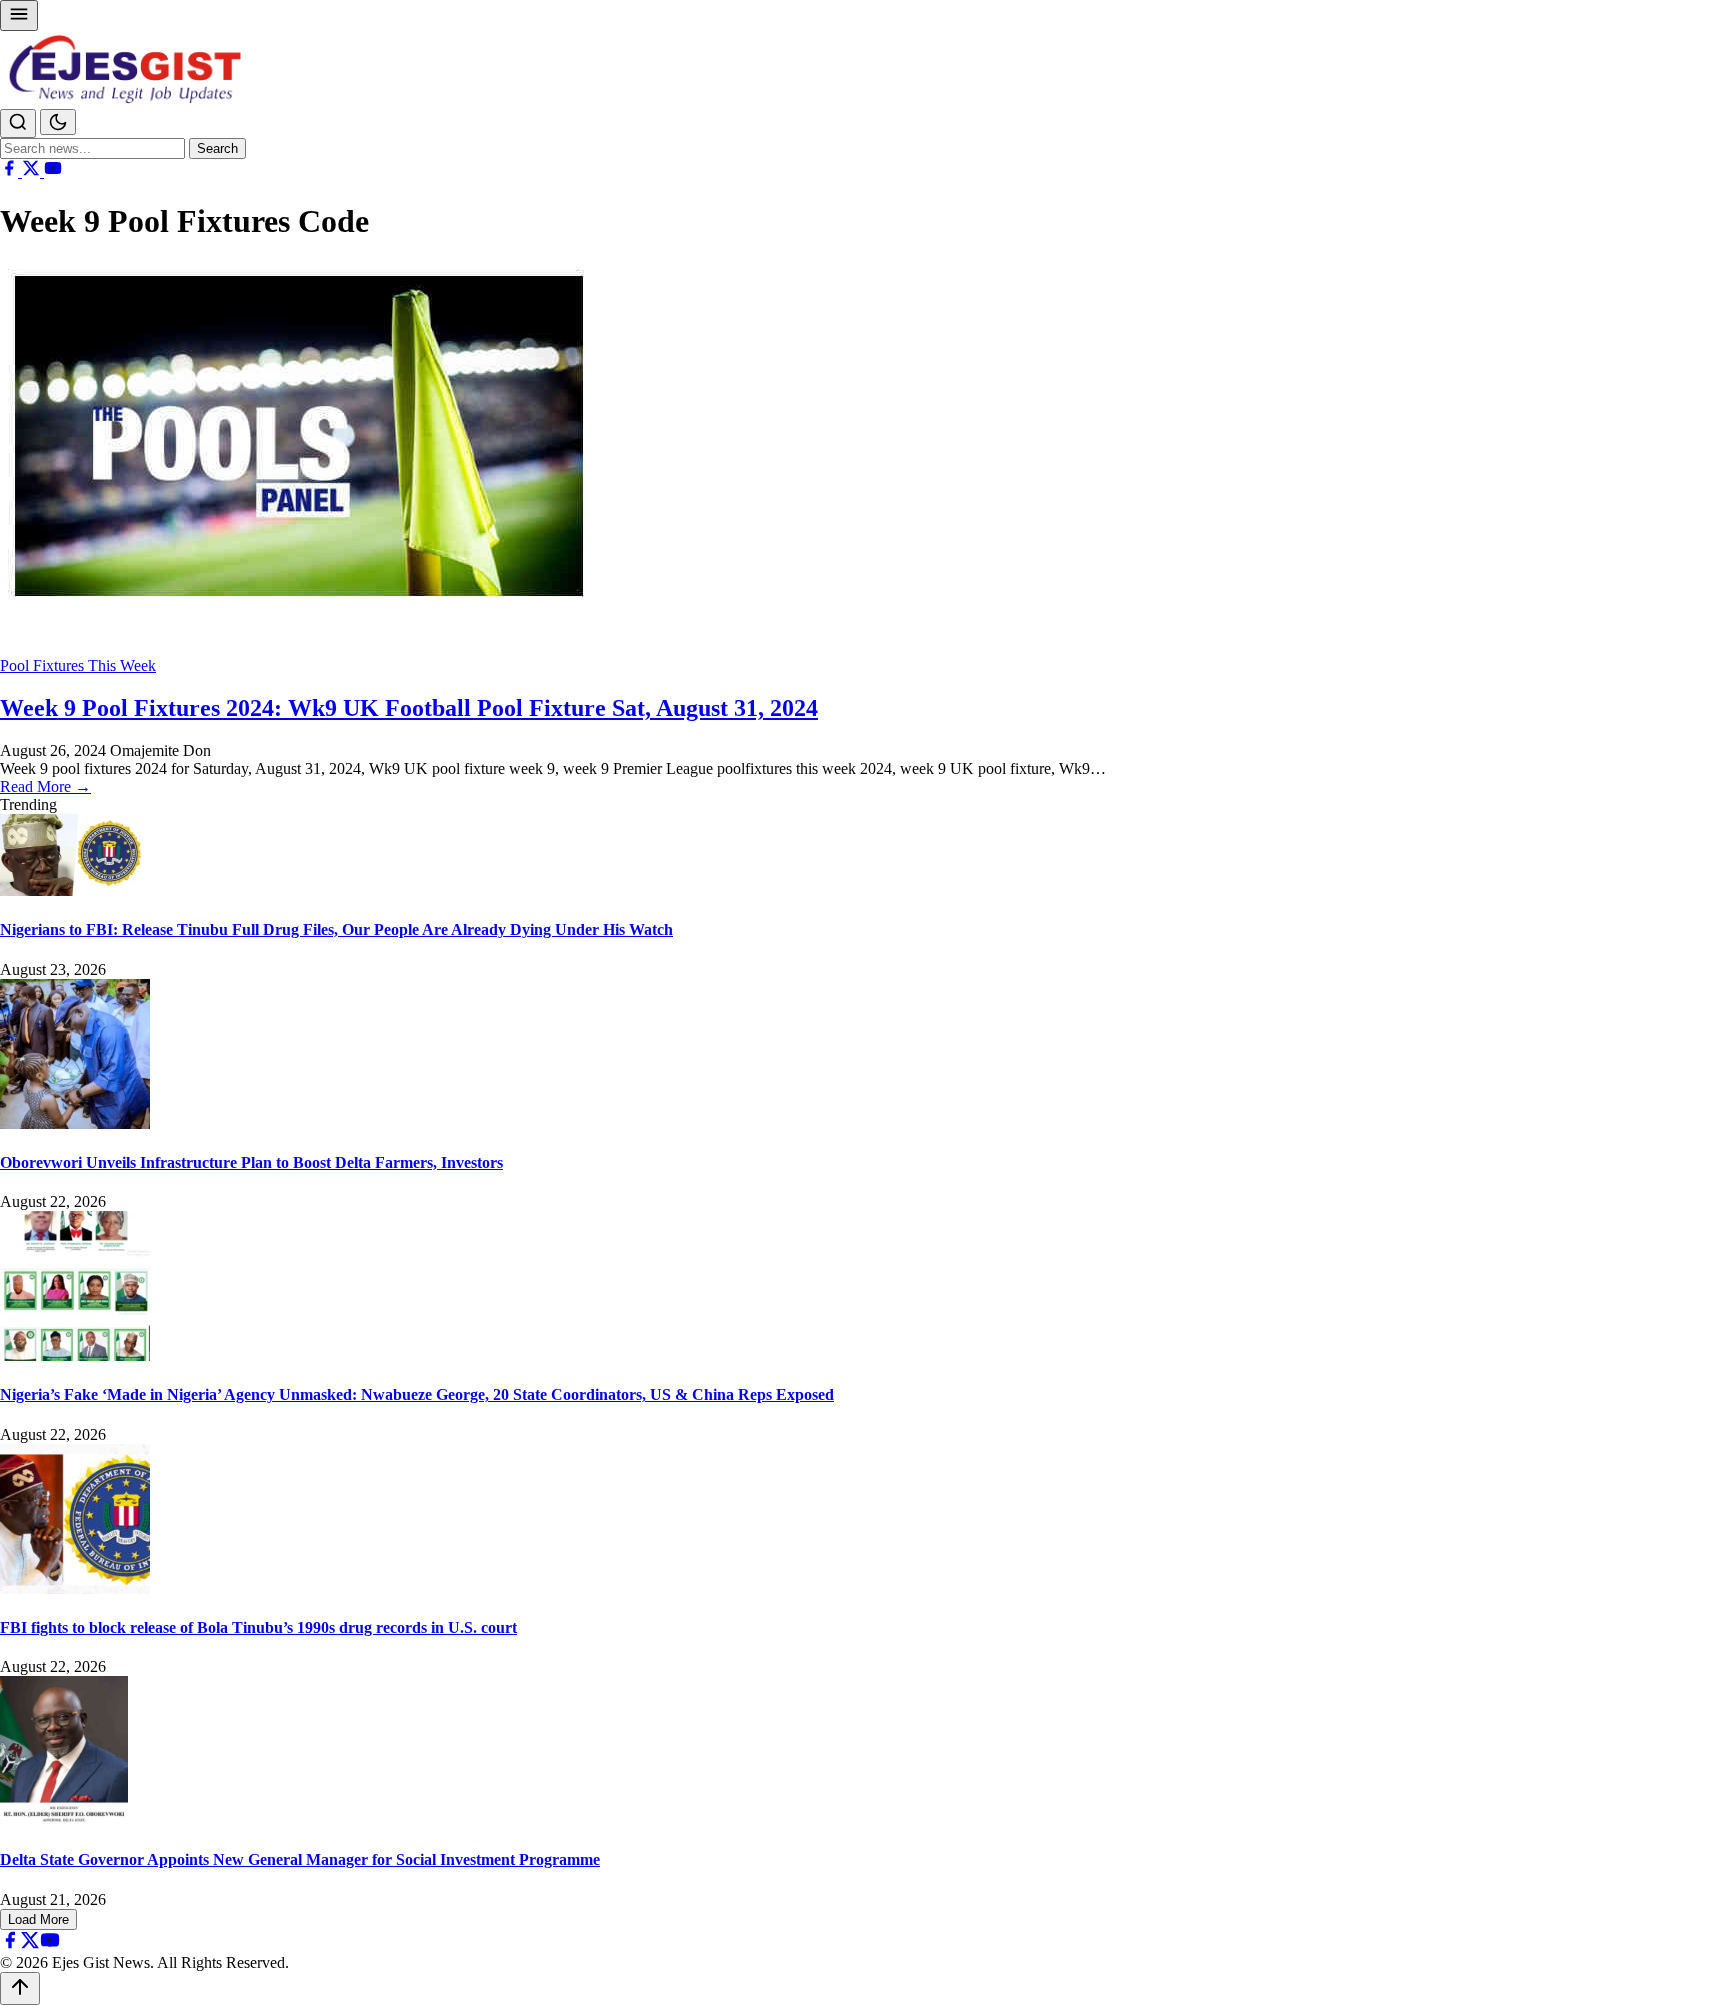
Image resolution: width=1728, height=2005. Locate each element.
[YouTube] (53, 171)
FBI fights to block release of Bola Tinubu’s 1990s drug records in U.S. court (258, 1627)
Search (217, 148)
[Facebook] (11, 171)
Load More (38, 1919)
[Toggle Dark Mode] (58, 122)
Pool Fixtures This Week (78, 665)
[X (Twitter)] (33, 171)
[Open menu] (19, 15)
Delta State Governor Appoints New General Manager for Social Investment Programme (300, 1859)
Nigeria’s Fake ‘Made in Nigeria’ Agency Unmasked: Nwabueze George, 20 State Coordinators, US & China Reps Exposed (417, 1394)
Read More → (45, 786)
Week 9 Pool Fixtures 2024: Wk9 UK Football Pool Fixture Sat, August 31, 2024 (409, 708)
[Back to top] (20, 1988)
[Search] (18, 123)
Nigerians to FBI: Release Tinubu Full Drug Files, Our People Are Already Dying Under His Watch (336, 929)
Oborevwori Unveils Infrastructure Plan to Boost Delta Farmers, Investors (251, 1162)
